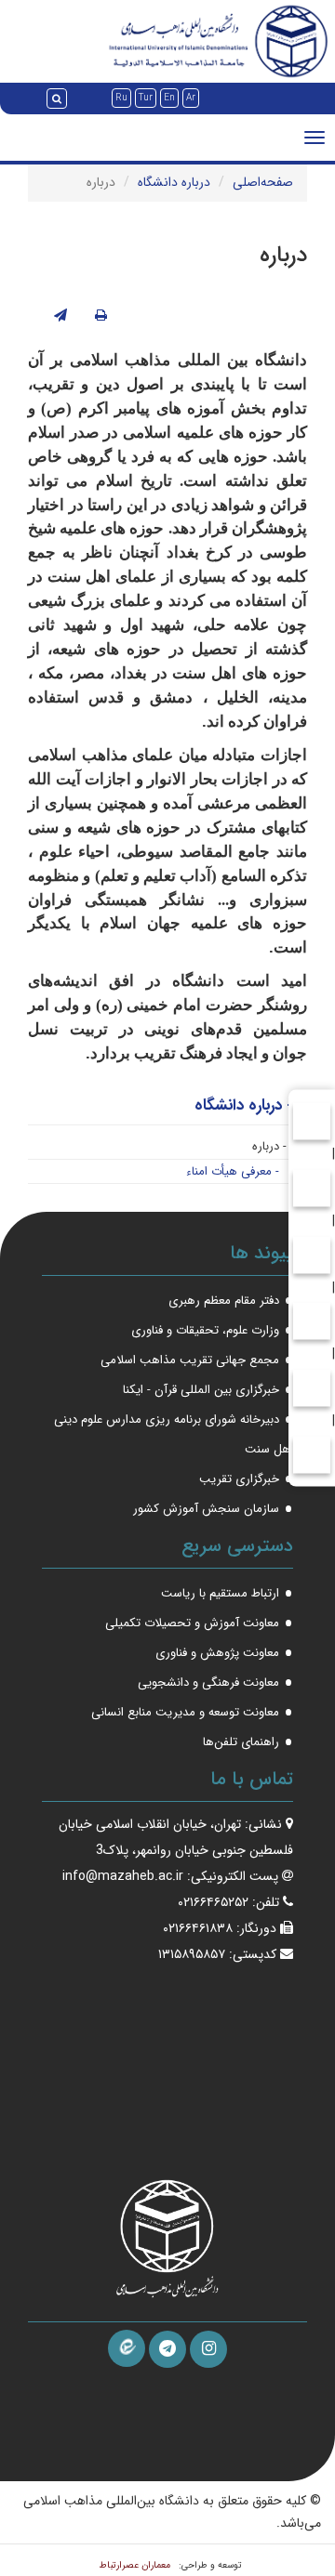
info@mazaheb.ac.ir (123, 1876)
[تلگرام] (167, 2349)
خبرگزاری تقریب (239, 1479)
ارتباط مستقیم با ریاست (220, 1593)
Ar (191, 98)
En (169, 98)
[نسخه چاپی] (101, 316)
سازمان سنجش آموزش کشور (206, 1509)
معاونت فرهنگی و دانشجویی (208, 1682)
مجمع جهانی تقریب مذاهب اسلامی (190, 1360)
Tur (146, 98)
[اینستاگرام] (208, 2349)
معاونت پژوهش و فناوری (217, 1653)
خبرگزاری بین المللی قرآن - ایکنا (201, 1390)
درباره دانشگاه (174, 182)
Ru (121, 98)
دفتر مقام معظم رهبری (224, 1301)
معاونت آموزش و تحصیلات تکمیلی (192, 1623)
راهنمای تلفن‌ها (241, 1742)
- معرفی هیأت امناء (233, 1171)
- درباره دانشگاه (244, 1105)
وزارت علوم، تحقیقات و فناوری (205, 1330)
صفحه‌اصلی (263, 182)
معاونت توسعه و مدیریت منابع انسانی (185, 1712)
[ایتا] (127, 2348)
